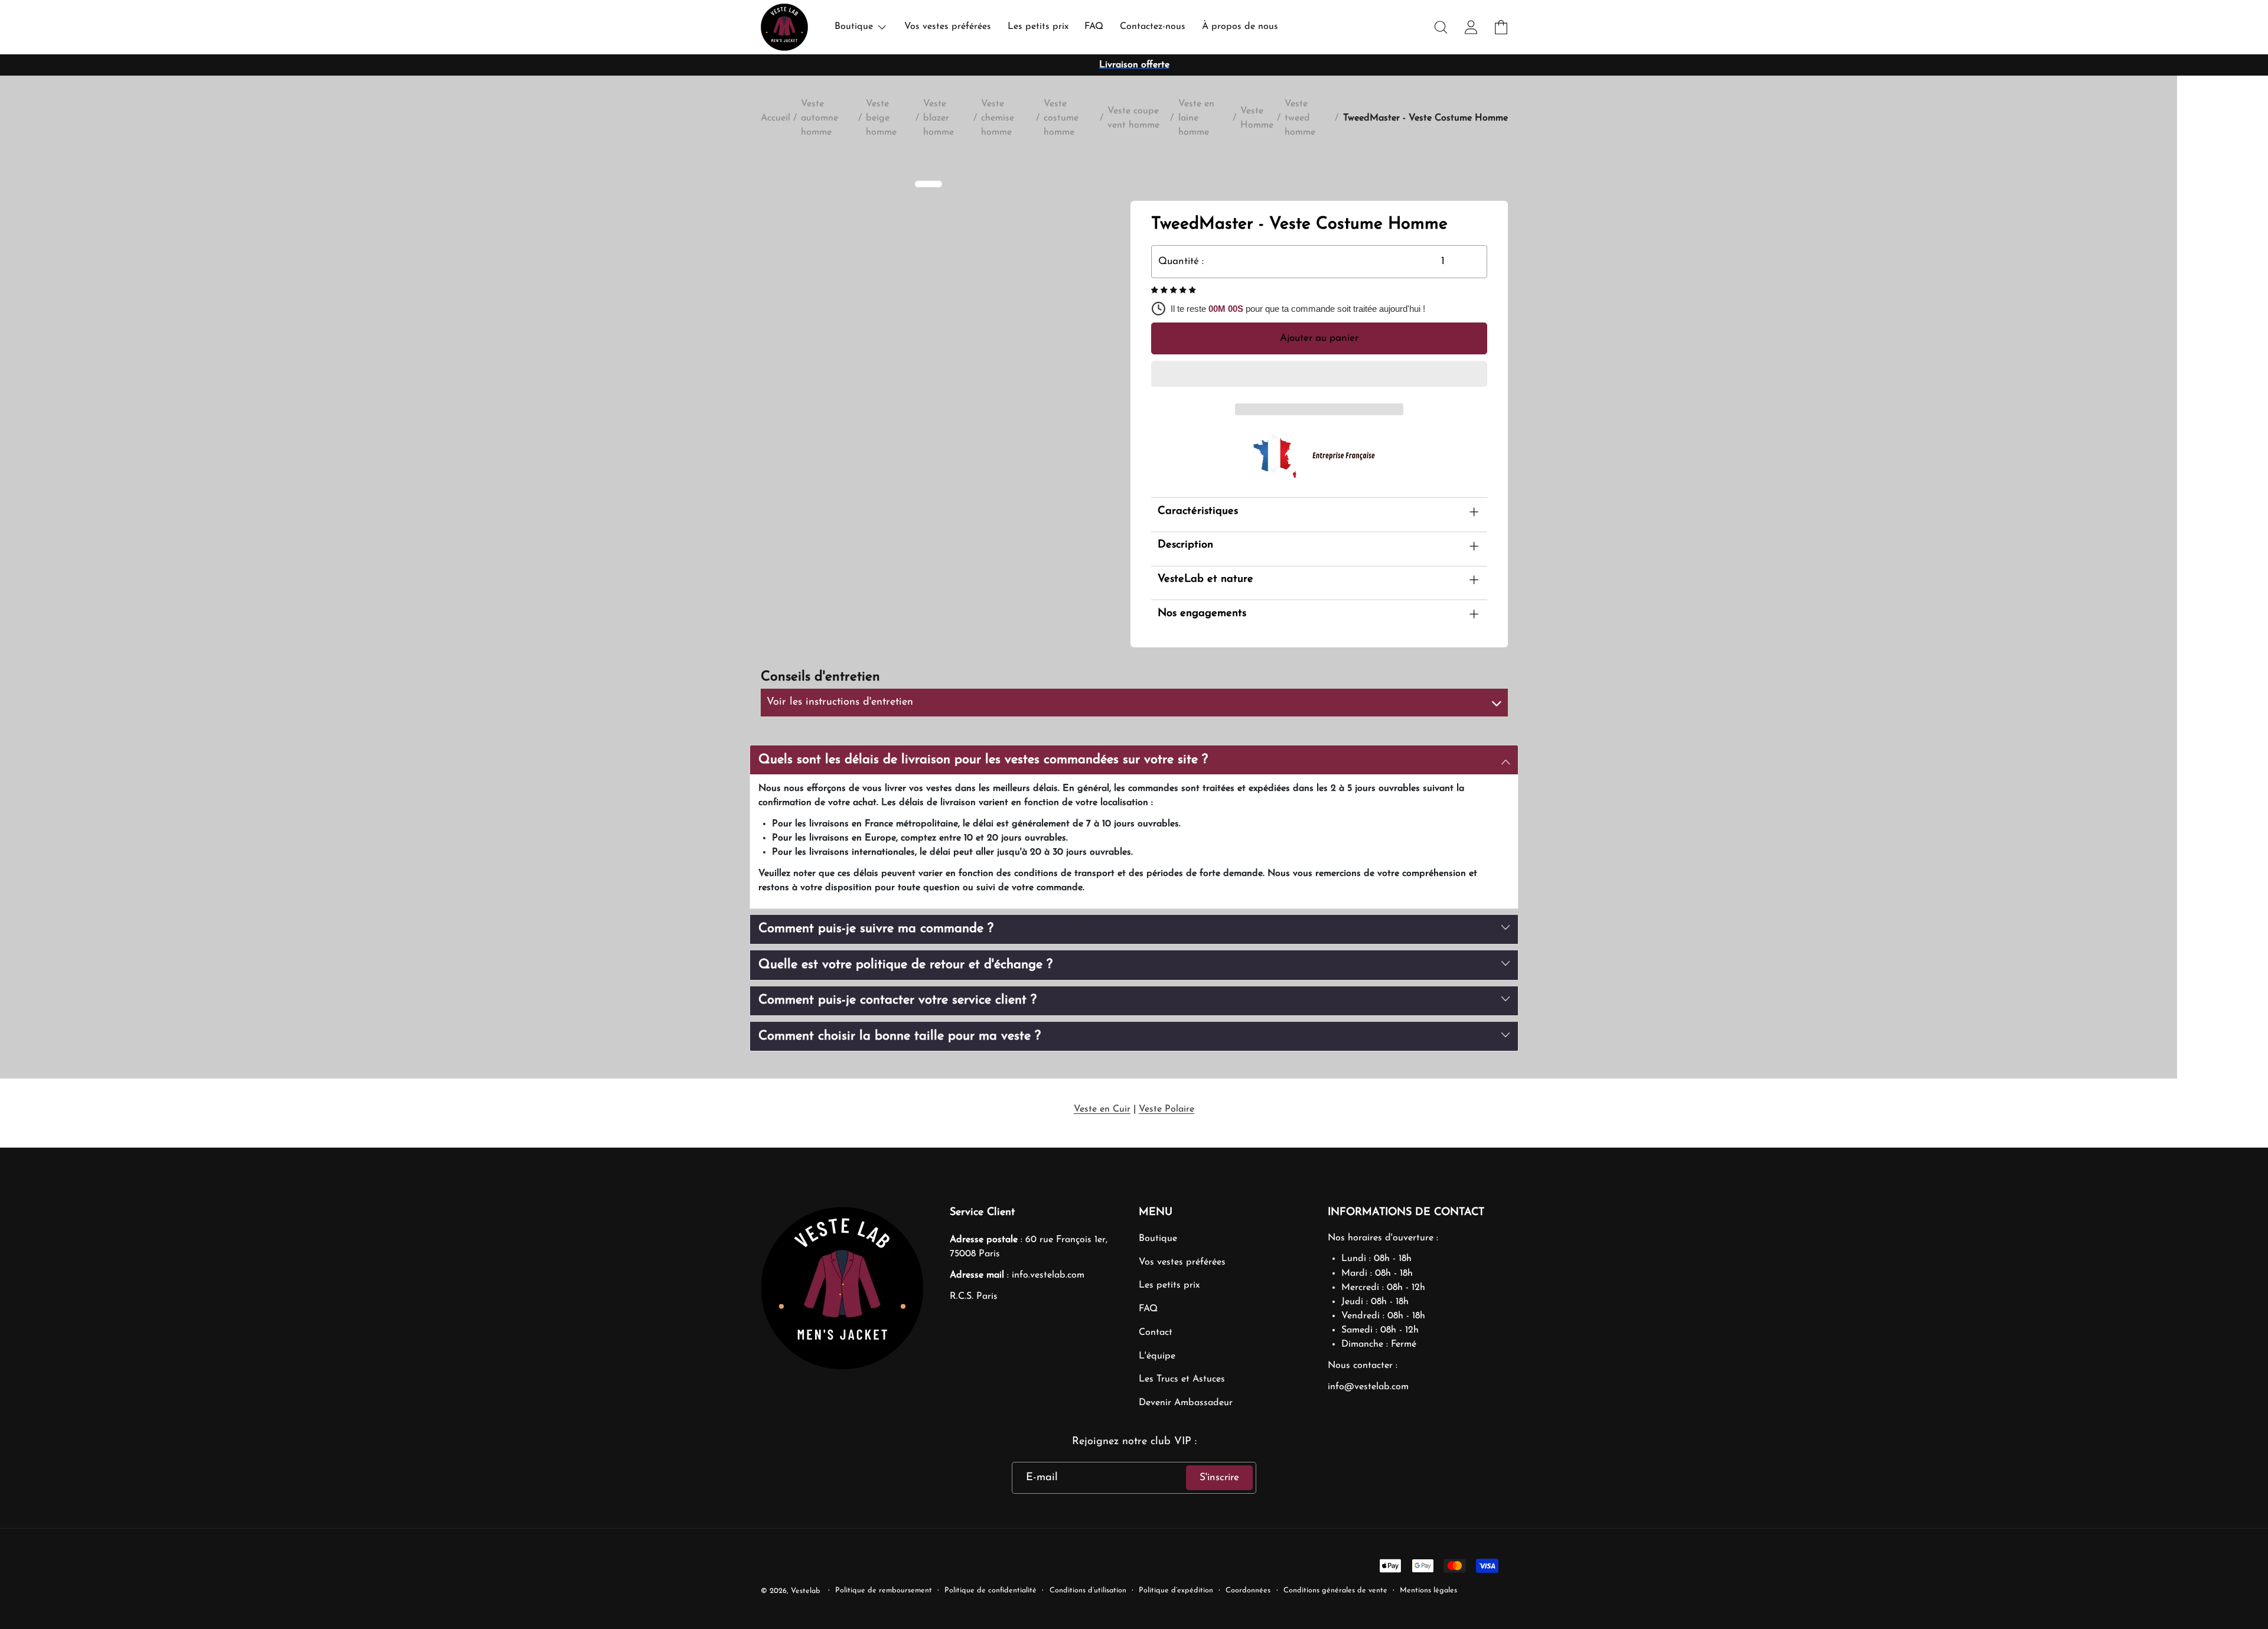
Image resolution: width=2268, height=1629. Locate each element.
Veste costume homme (1061, 118)
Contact (1156, 1332)
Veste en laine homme (1196, 118)
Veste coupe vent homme (1133, 118)
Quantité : (1181, 261)
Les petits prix (1169, 1285)
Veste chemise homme (998, 118)
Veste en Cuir (1102, 1109)
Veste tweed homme (1300, 118)
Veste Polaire (1166, 1109)
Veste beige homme (881, 118)
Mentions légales (1428, 1591)
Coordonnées (1248, 1591)
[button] (1175, 291)
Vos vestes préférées (1182, 1262)
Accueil (775, 118)
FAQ (1148, 1309)
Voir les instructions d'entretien (840, 702)
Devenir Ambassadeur (1186, 1403)
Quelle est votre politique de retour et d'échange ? (905, 965)
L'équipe (1157, 1356)
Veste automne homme (819, 118)
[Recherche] (1441, 27)
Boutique (1158, 1239)
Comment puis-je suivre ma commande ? (876, 929)
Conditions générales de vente (1335, 1591)
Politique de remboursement (884, 1591)
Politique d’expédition (1176, 1591)
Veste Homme (1257, 118)
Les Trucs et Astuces (1182, 1379)
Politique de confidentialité (990, 1591)
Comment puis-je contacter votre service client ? (897, 1000)
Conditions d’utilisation (1088, 1591)
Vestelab (806, 1591)
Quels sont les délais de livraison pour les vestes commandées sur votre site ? (983, 760)
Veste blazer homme (939, 118)
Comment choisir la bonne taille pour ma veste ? (900, 1036)
